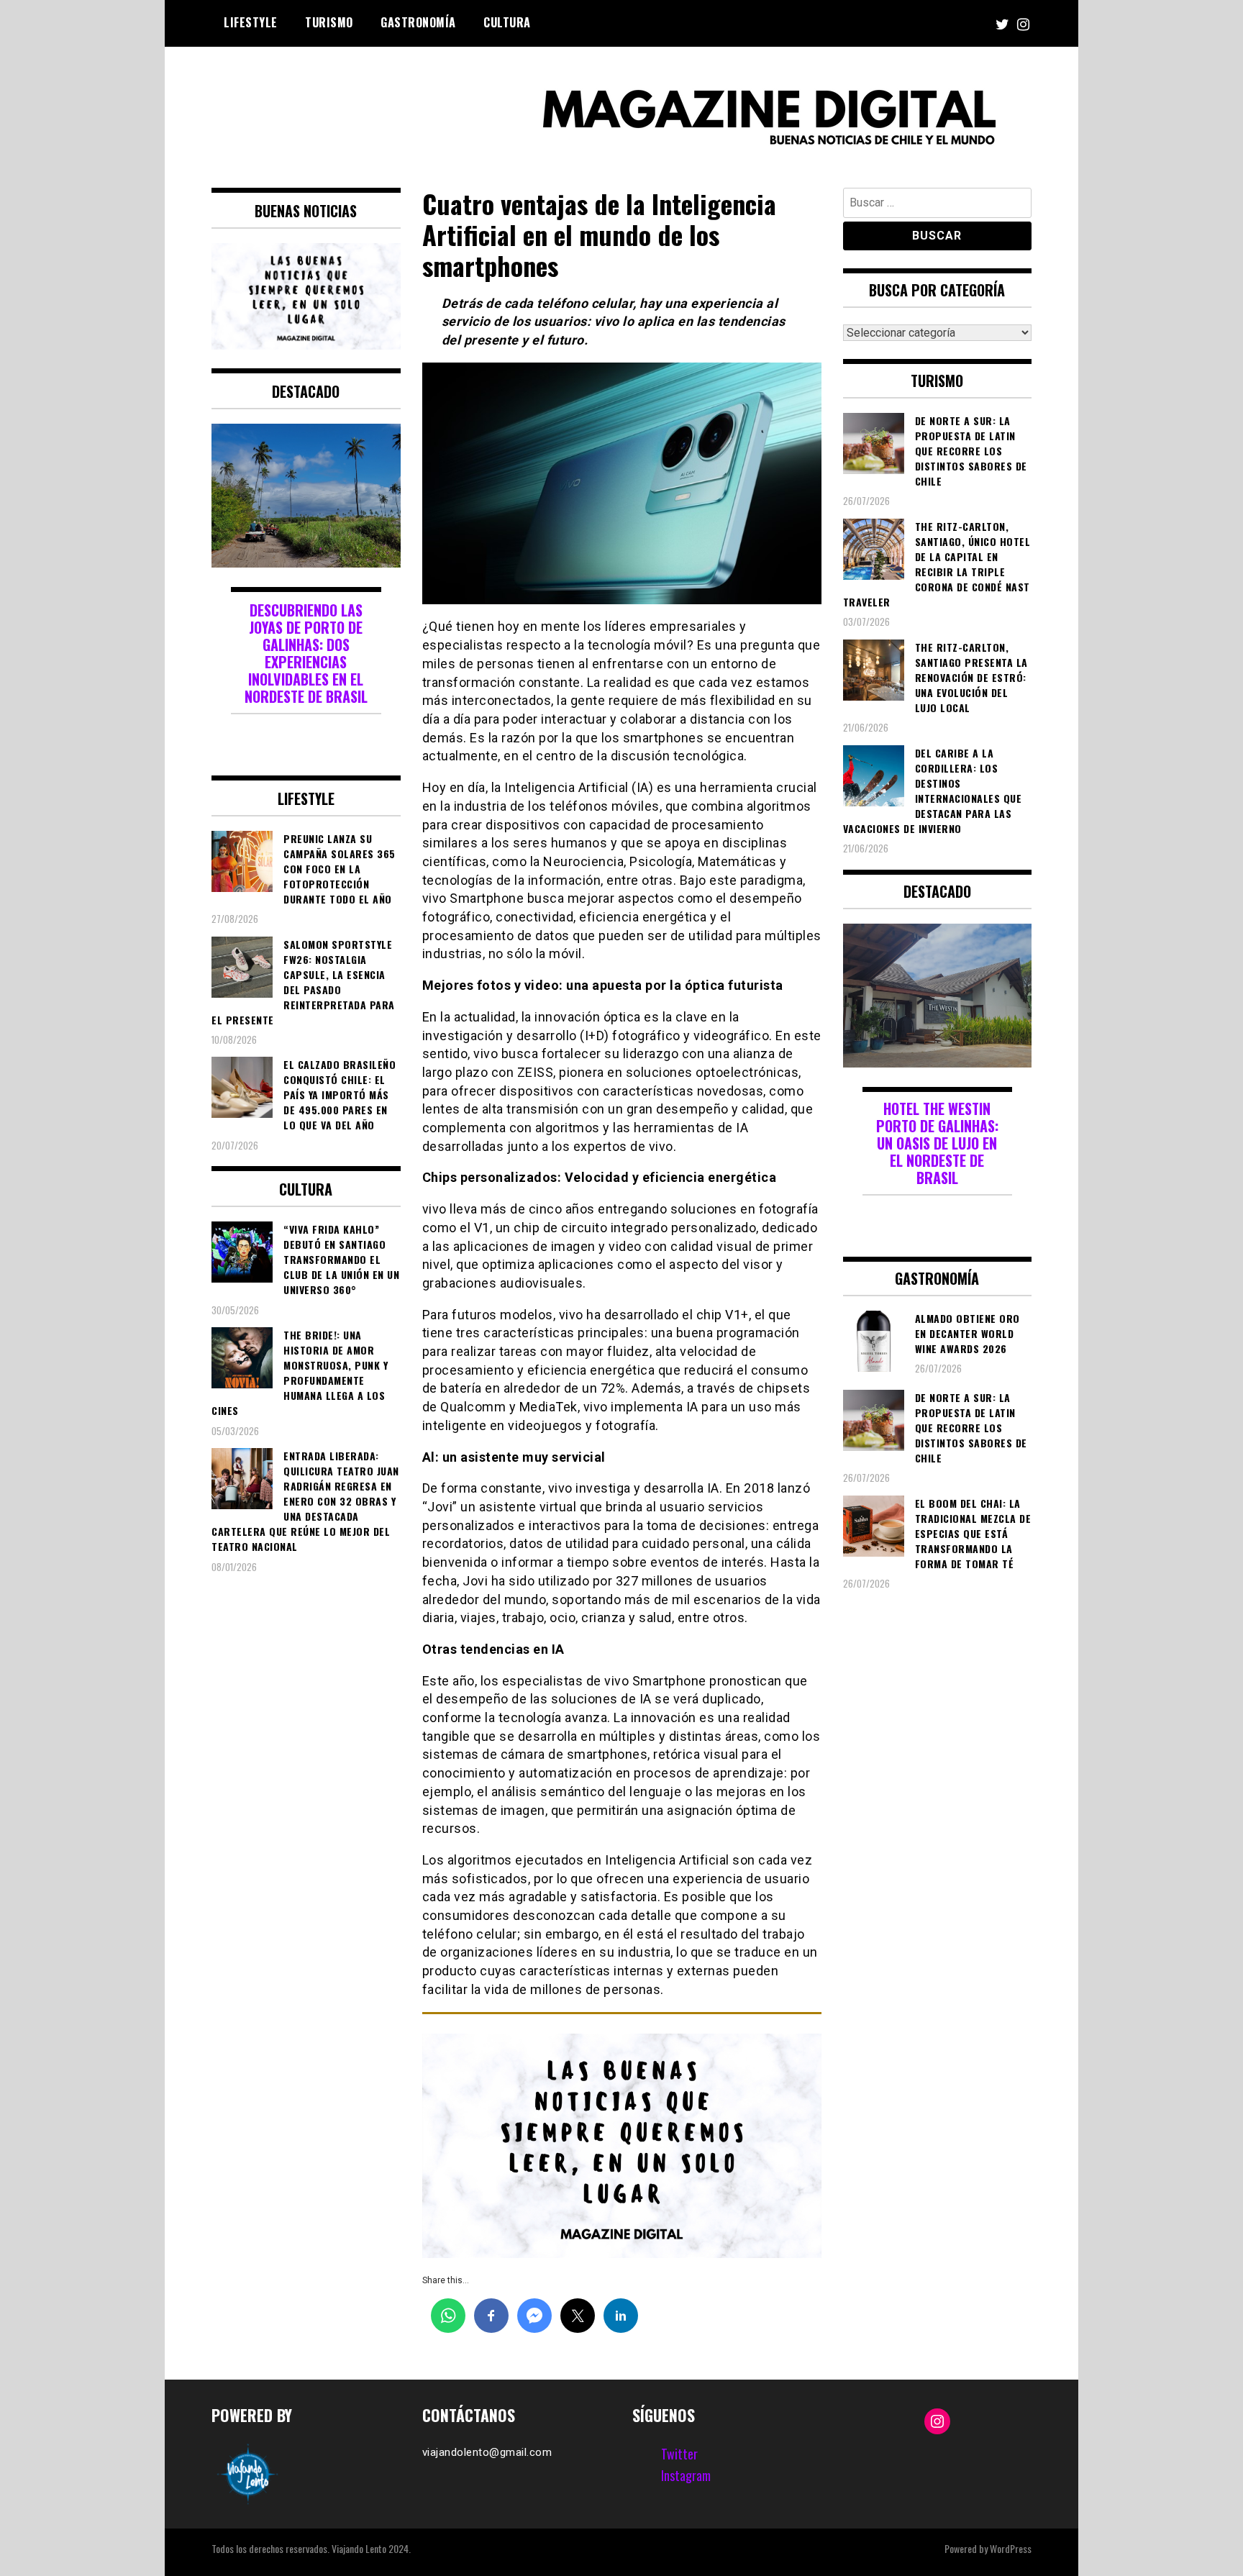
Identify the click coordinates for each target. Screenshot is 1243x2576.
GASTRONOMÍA (418, 22)
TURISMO (329, 22)
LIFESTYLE (251, 22)
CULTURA (507, 22)
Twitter (679, 2454)
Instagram (686, 2475)
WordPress (1011, 2548)
